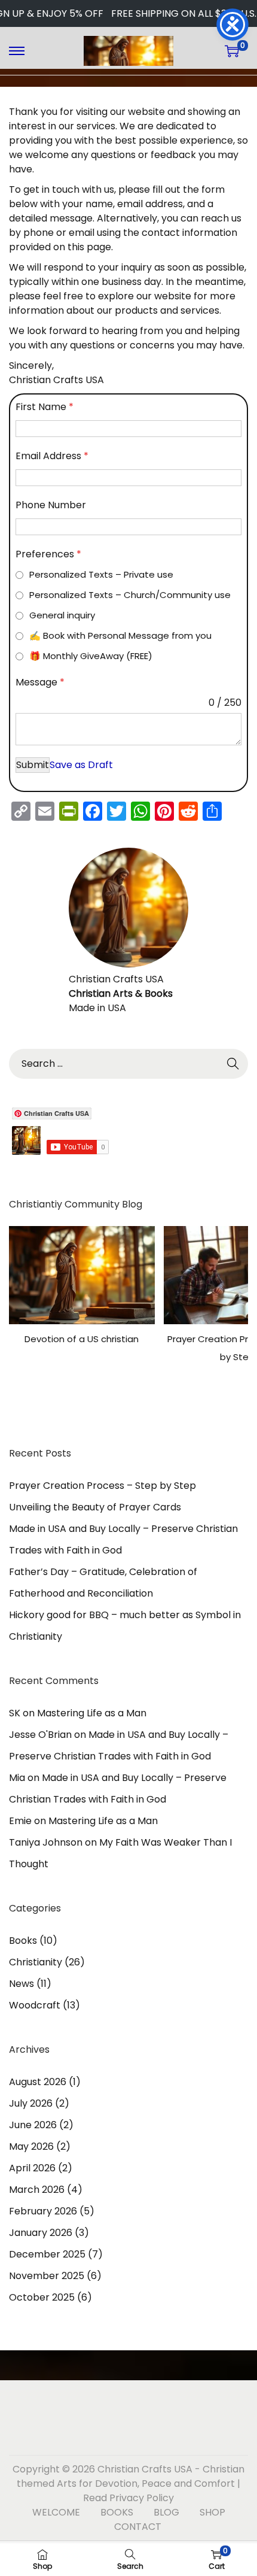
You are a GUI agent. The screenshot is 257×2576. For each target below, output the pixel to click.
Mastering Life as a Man (92, 1713)
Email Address (52, 456)
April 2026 (32, 2168)
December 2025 (47, 2254)
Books (23, 1941)
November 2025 (47, 2276)
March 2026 (37, 2190)
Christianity (36, 1962)
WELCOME (56, 2512)
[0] (232, 51)
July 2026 (31, 2103)
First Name (45, 407)
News (22, 1984)
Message (40, 682)
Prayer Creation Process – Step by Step (103, 1486)
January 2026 (41, 2233)
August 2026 (38, 2082)
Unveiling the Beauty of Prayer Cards (95, 1507)
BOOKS (117, 2512)
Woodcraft (35, 2005)
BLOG (166, 2512)
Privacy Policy (142, 2498)
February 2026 (43, 2211)
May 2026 (31, 2146)
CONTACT (138, 2527)
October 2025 (42, 2297)
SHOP (212, 2512)
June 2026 (33, 2125)
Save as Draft (81, 765)
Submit (33, 765)
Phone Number (51, 505)
